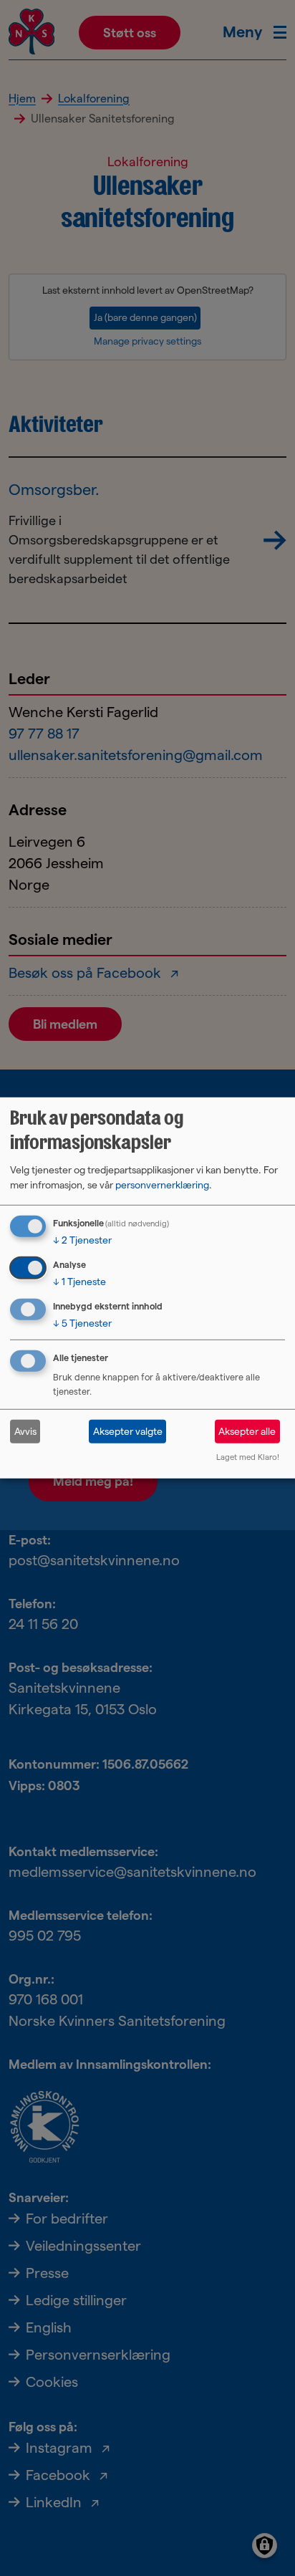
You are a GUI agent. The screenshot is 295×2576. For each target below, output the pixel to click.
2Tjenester (82, 1240)
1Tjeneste (79, 1282)
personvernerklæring (162, 1185)
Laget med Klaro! (248, 1457)
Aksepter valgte (128, 1431)
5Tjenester (82, 1322)
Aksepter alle (247, 1431)
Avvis (25, 1431)
